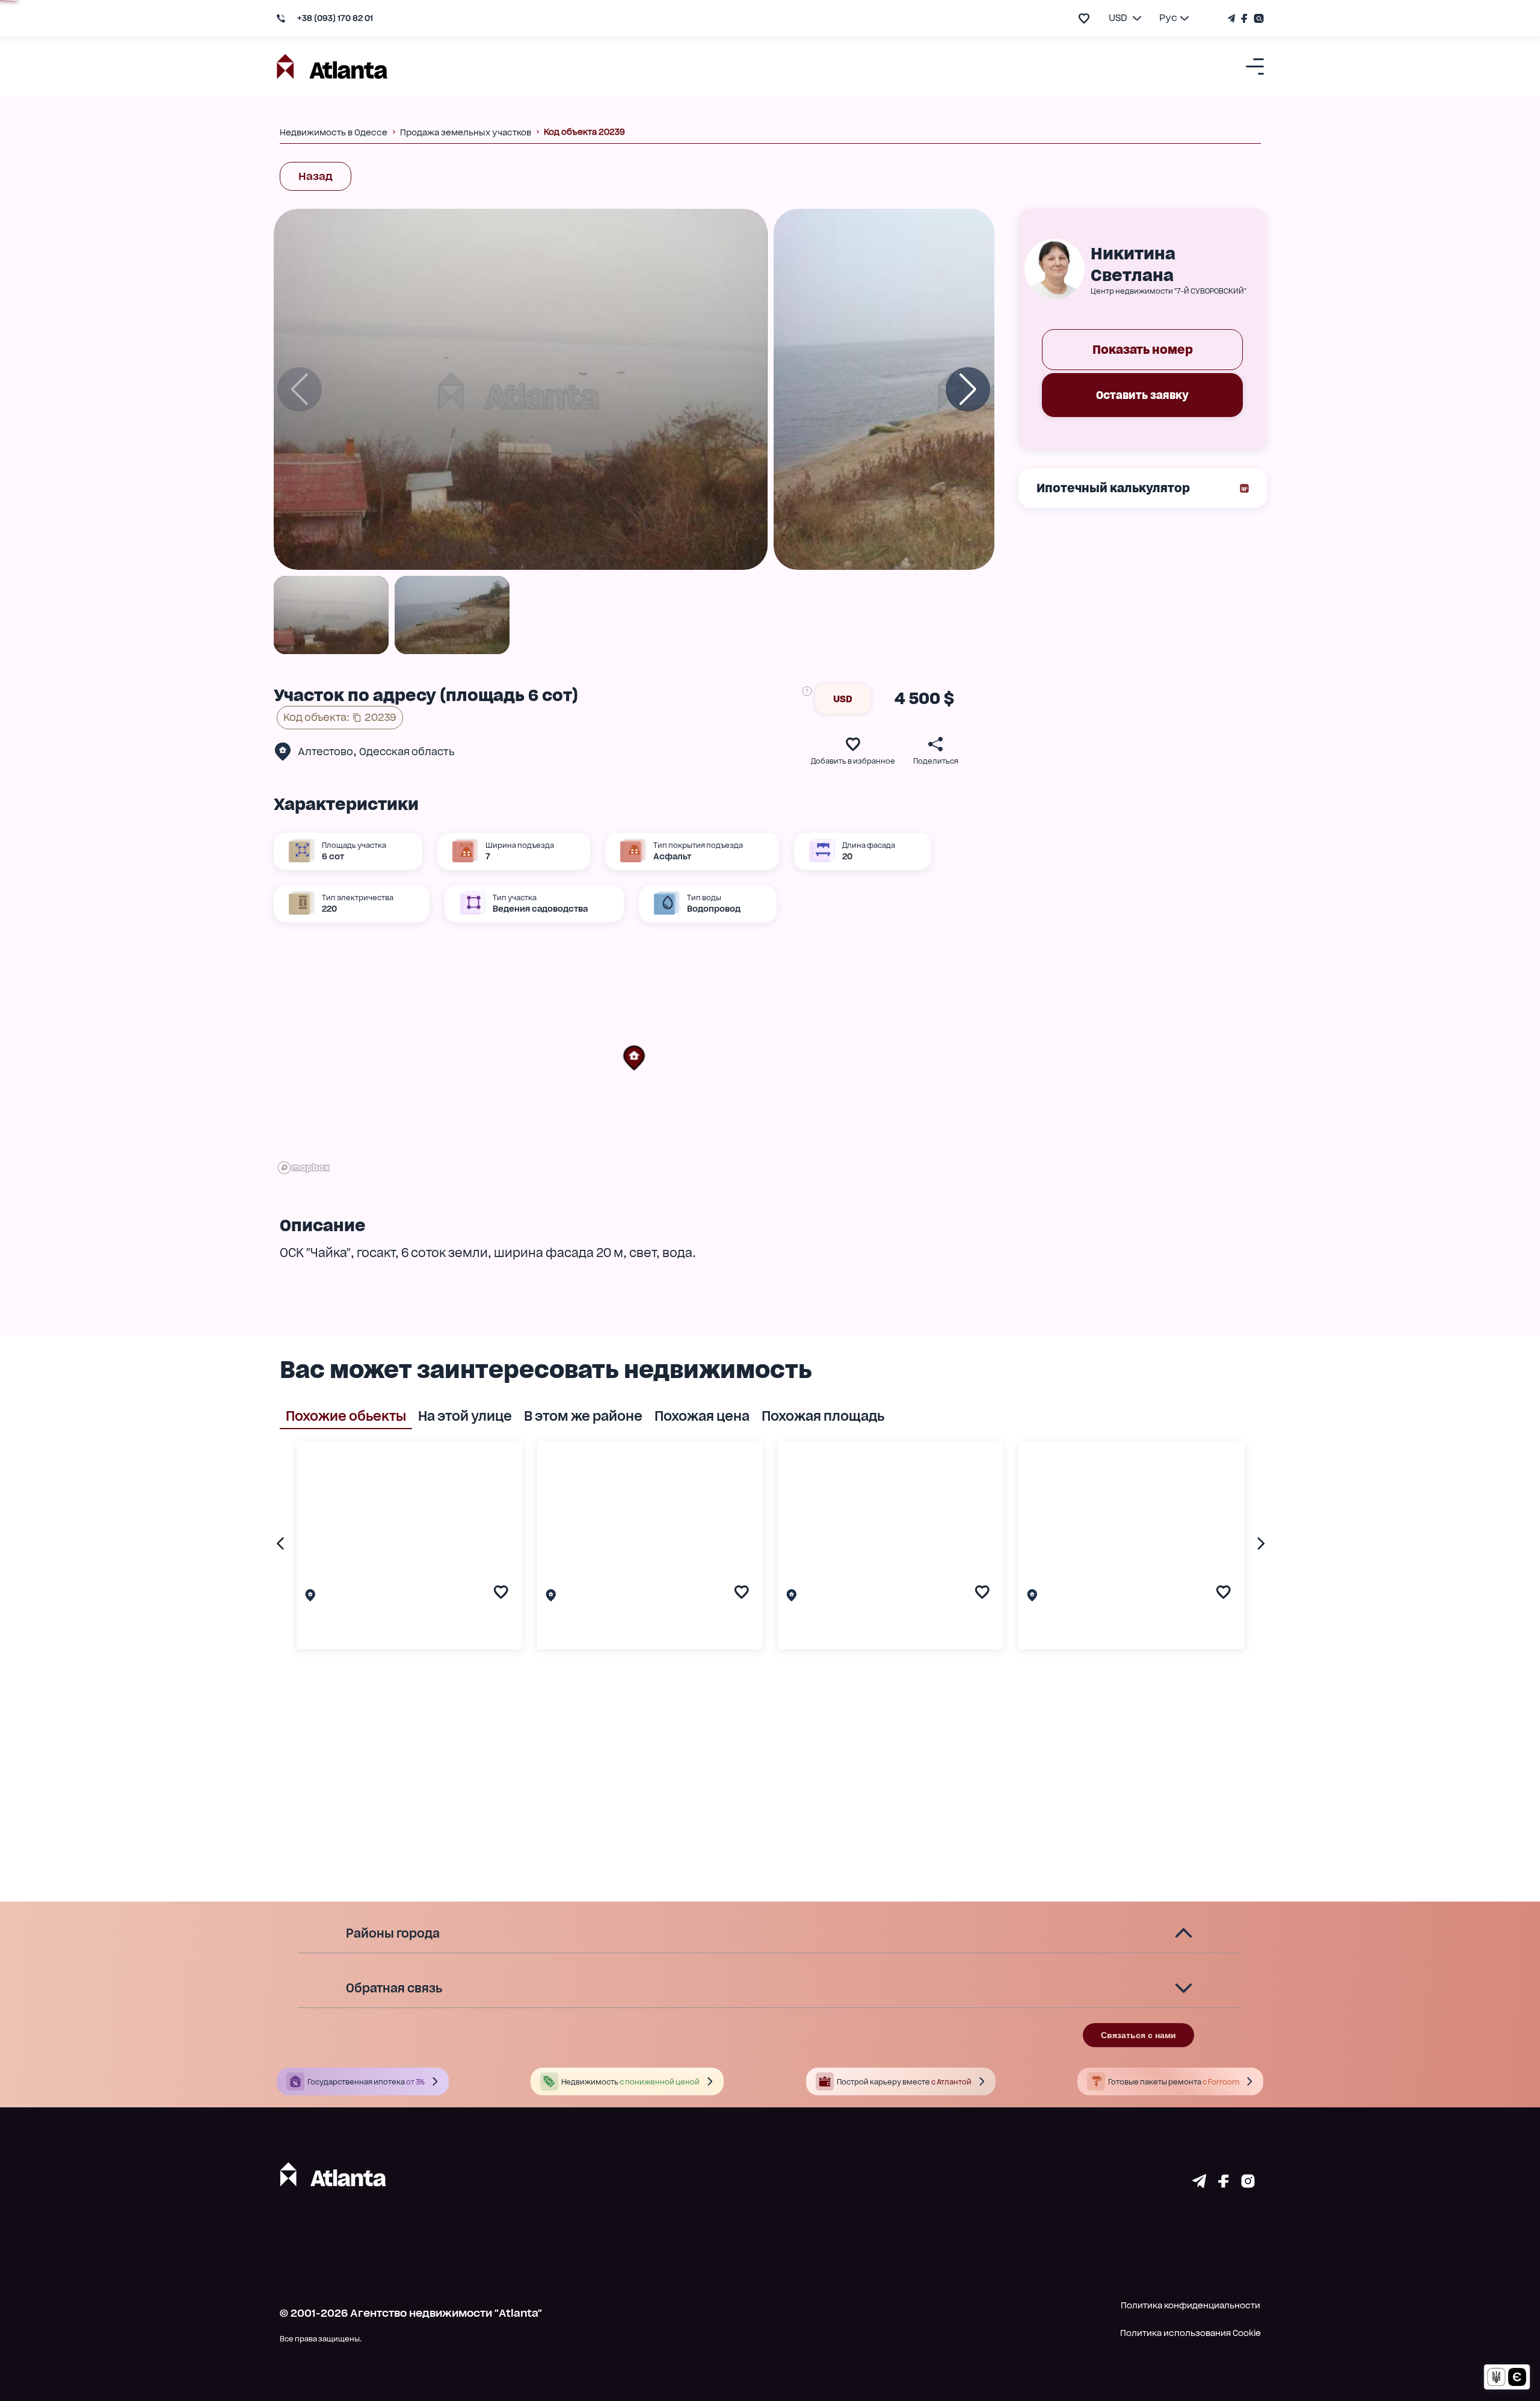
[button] (634, 1058)
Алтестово (325, 752)
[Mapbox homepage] (304, 1168)
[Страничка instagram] (1248, 2184)
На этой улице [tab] (465, 1416)
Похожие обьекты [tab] (346, 1416)
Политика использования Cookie (1190, 2333)
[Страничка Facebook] (1244, 18)
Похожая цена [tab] (702, 1416)
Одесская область (407, 752)
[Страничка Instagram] (1257, 18)
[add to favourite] (1084, 18)
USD (843, 699)
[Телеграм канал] (1233, 18)
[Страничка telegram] (1199, 2184)
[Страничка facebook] (1224, 2184)
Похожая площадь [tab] (823, 1416)
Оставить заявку (1142, 395)
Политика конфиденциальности (1190, 2305)
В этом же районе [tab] (583, 1416)
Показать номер (1143, 350)
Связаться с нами (1138, 2035)
